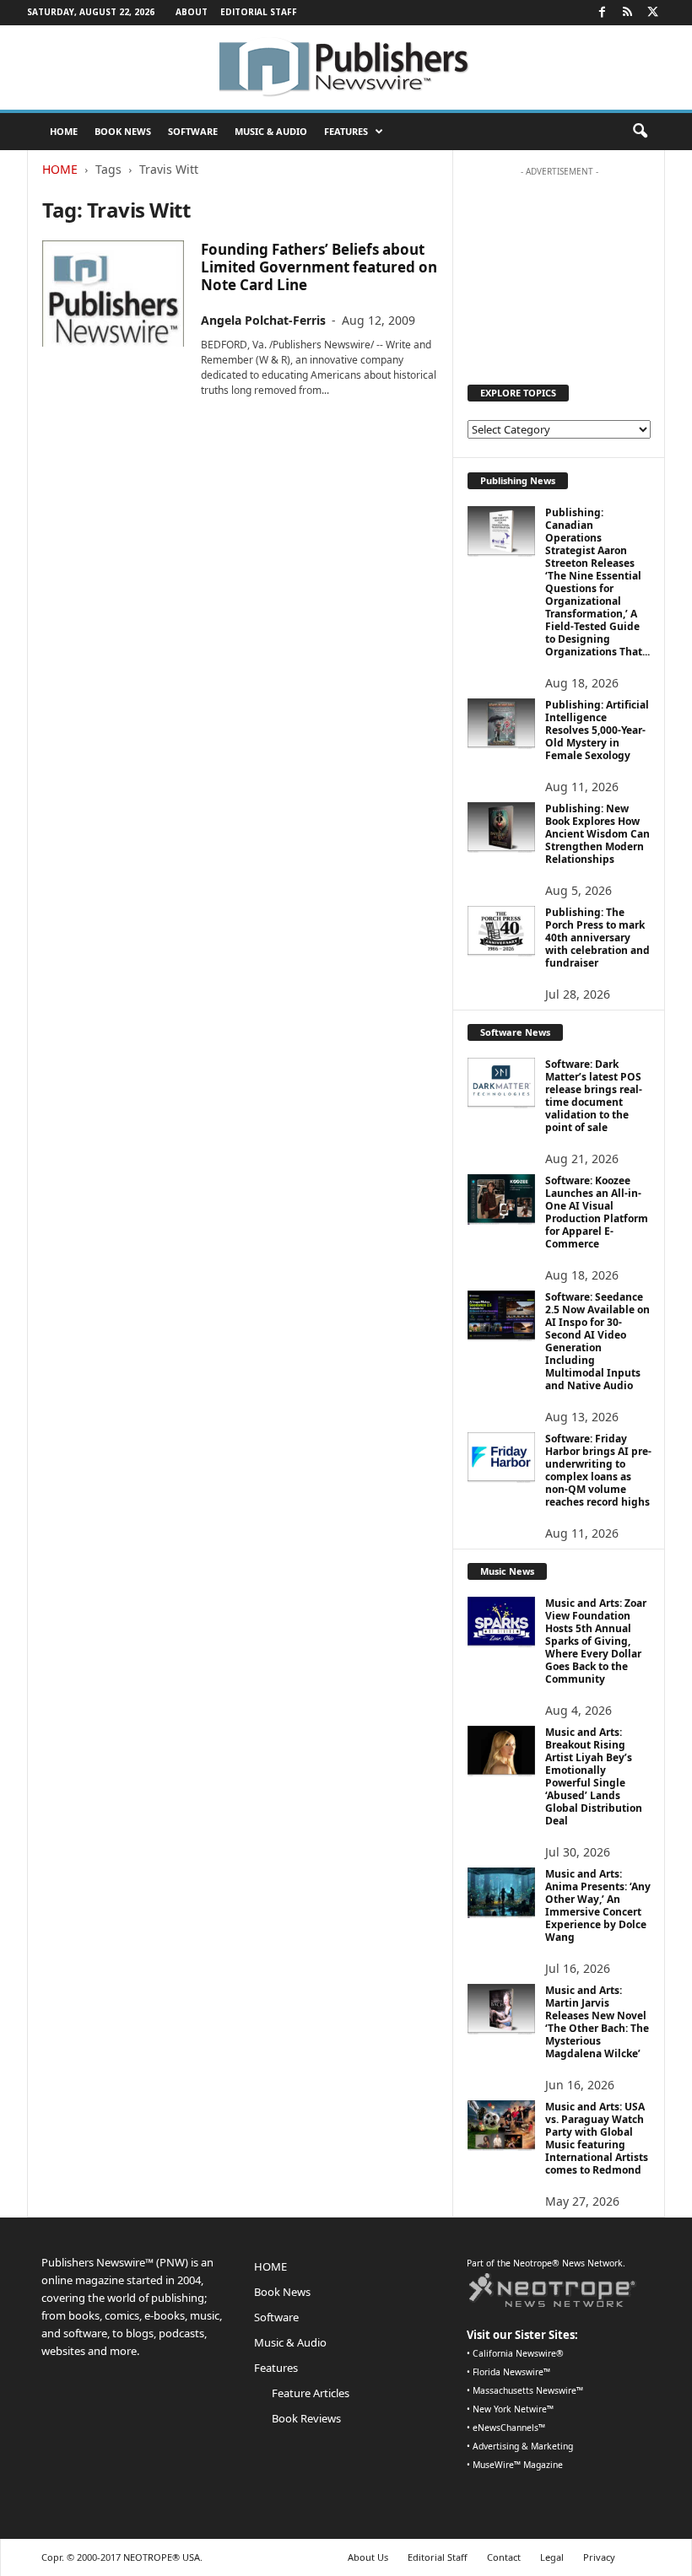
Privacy (599, 2557)
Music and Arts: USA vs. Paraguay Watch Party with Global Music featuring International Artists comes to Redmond (597, 2138)
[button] (640, 132)
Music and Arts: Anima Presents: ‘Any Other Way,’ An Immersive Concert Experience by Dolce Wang (598, 1905)
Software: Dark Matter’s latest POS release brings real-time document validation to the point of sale (594, 1096)
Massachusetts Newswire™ (528, 2390)
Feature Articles (311, 2393)
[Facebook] (602, 13)
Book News (123, 131)
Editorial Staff (259, 12)
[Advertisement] (560, 269)
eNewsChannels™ (509, 2428)
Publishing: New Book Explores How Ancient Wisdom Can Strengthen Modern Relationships (597, 834)
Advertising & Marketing (523, 2446)
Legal (552, 2557)
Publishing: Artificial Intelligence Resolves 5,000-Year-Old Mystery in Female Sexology (597, 730)
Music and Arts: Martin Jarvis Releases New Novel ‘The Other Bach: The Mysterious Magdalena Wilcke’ (597, 2022)
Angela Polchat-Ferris (263, 320)
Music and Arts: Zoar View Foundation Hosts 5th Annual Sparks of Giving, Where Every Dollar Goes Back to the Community (596, 1641)
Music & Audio (271, 131)
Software (193, 131)
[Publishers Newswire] (346, 67)
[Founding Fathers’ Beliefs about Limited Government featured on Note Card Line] (113, 294)
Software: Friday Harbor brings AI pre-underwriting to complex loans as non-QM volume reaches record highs (598, 1470)
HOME (64, 131)
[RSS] (627, 13)
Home (60, 169)
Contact (504, 2557)
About (192, 12)
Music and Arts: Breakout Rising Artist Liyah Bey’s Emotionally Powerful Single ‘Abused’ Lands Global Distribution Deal (594, 1776)
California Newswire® (518, 2353)
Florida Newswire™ (511, 2372)
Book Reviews (306, 2418)
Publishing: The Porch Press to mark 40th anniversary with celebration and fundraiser (597, 938)
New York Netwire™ (513, 2409)
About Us (368, 2557)
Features (346, 131)
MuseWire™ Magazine (518, 2465)
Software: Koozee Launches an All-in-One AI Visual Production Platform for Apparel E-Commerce (597, 1212)
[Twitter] (652, 13)
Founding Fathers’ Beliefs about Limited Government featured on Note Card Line (319, 267)
